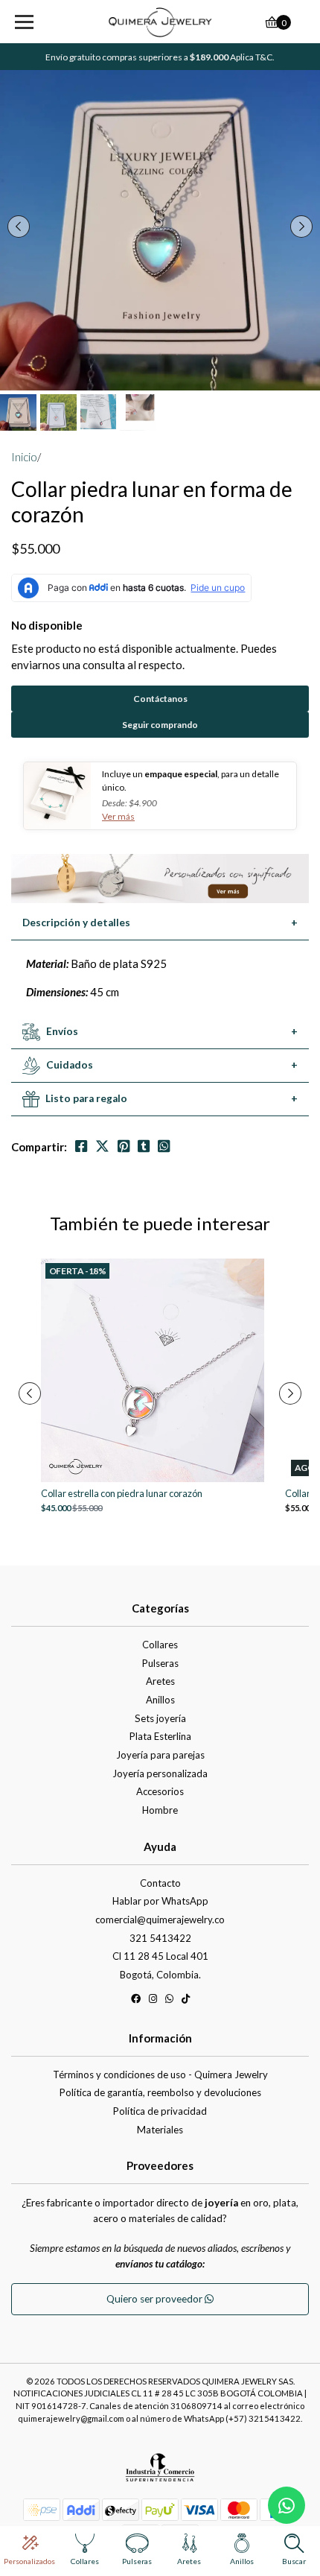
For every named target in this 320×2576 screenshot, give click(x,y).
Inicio (24, 457)
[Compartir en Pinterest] (124, 1146)
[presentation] (19, 227)
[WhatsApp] (169, 2001)
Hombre (160, 1810)
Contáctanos (160, 699)
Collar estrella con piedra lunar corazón (122, 1494)
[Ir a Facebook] (136, 2001)
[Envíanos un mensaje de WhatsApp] (287, 2505)
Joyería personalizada (160, 1773)
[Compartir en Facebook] (81, 1146)
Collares (160, 1645)
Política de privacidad (160, 2111)
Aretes (160, 1681)
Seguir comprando (160, 725)
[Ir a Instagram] (153, 2001)
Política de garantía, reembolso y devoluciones (160, 2092)
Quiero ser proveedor (156, 2299)
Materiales (160, 2130)
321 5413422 (160, 1938)
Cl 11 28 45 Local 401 (160, 1956)
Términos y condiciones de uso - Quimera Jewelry (160, 2075)
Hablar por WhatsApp (160, 1901)
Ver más (118, 816)
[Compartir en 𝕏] (102, 1146)
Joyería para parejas (160, 1755)
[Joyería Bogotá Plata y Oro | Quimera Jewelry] (160, 22)
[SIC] (160, 2472)
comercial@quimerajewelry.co (160, 1920)
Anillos (160, 1700)
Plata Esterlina (160, 1736)
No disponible (47, 625)
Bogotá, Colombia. (160, 1975)
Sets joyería (160, 1718)
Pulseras (160, 1663)
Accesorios (160, 1791)
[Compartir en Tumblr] (144, 1146)
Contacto (160, 1883)
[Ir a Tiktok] (186, 2001)
